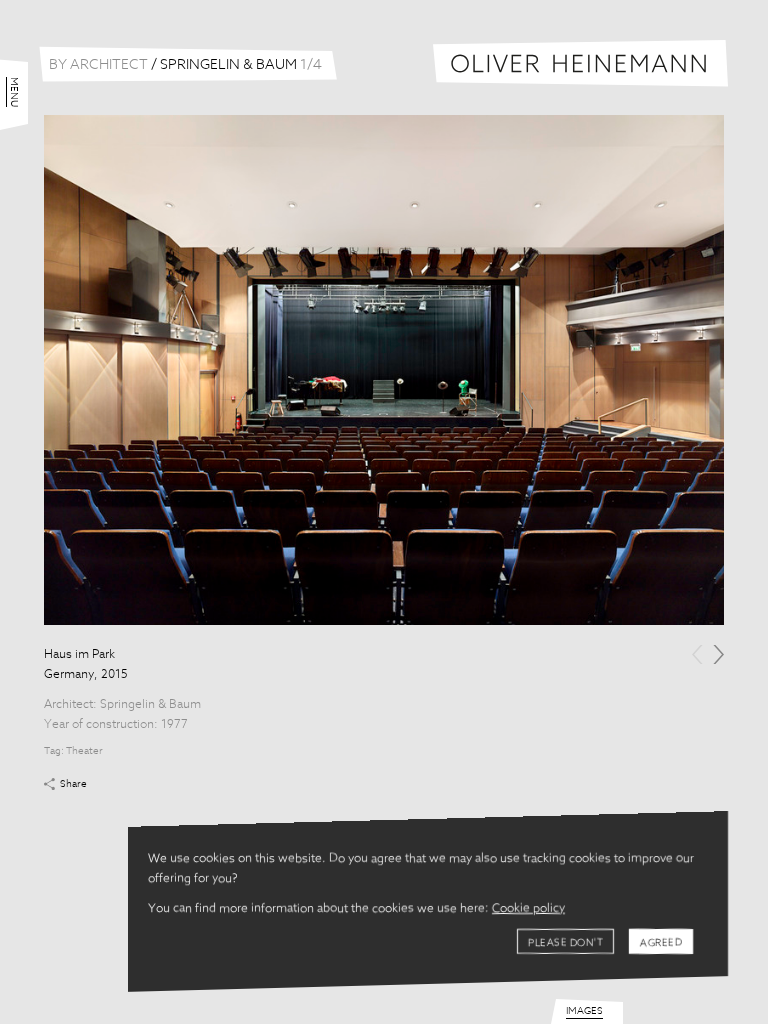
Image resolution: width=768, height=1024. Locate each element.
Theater (84, 751)
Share (73, 784)
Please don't (565, 943)
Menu (14, 92)
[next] (718, 654)
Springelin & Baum (150, 705)
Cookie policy (528, 909)
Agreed (661, 943)
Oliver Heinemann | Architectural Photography (580, 63)
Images (584, 1011)
